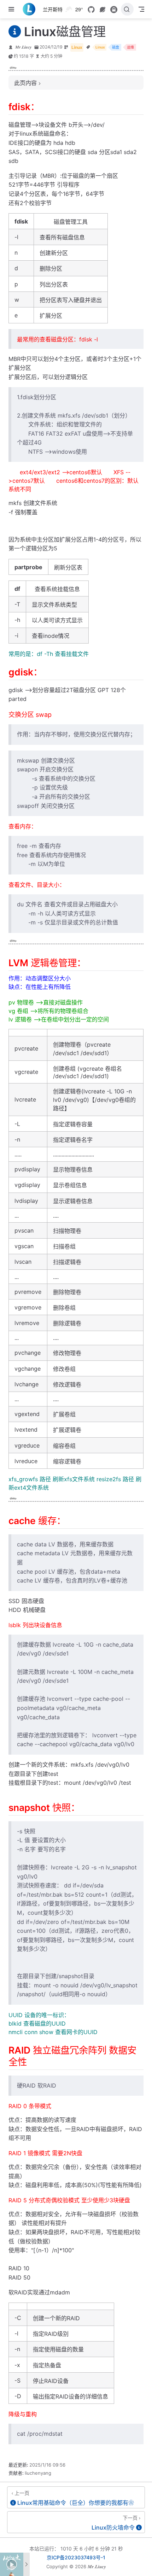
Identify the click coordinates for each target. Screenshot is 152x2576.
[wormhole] (103, 10)
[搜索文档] (127, 9)
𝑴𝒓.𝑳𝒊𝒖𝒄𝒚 (23, 47)
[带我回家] (31, 9)
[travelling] (114, 10)
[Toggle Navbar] (141, 9)
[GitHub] (91, 10)
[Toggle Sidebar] (13, 9)
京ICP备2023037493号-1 (76, 2557)
